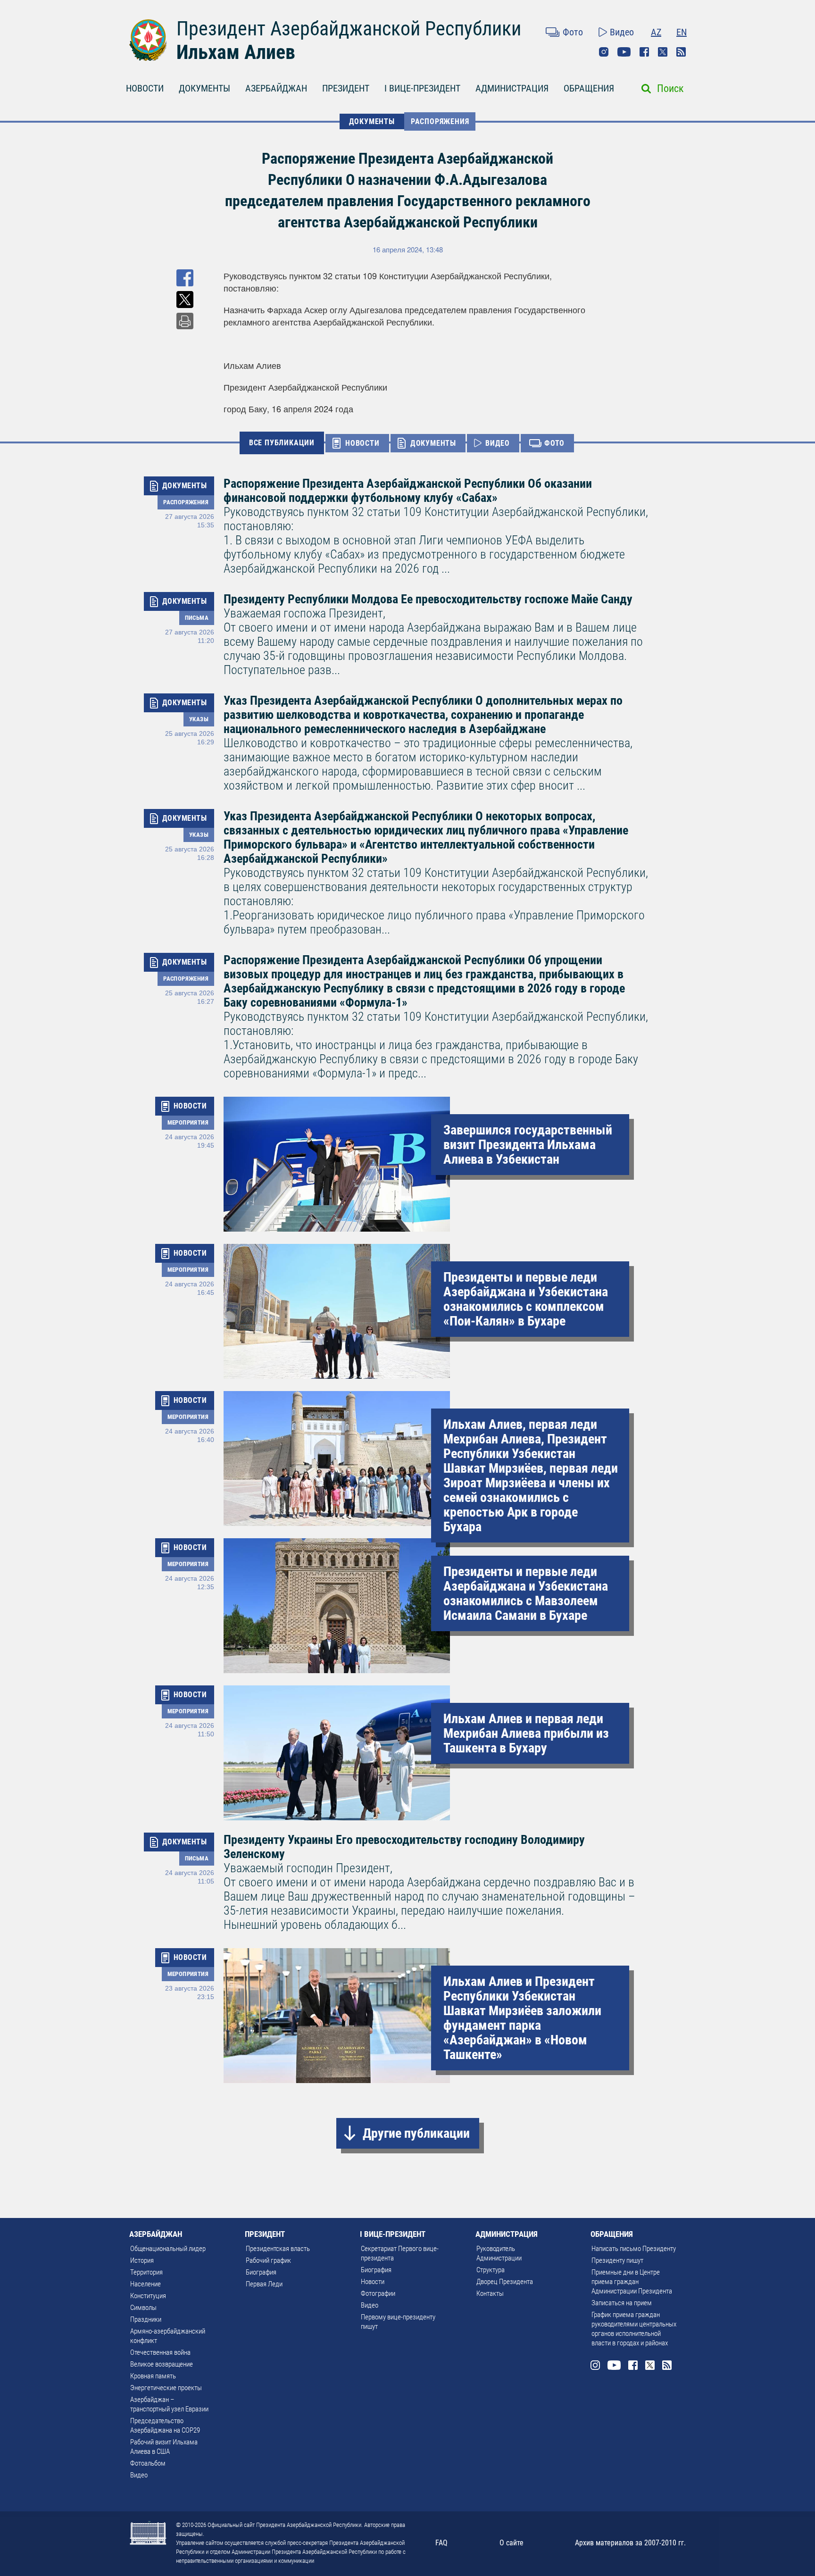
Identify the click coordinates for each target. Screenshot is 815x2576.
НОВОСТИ (145, 88)
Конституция (148, 2296)
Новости (373, 2282)
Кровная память (153, 2376)
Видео (622, 32)
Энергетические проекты (166, 2388)
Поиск (670, 88)
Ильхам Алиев (236, 52)
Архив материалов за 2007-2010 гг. (630, 2543)
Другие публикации (416, 2133)
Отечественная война (160, 2352)
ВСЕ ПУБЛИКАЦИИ (282, 443)
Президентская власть (278, 2249)
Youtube (624, 52)
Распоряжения (440, 121)
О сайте (511, 2543)
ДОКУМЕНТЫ (204, 88)
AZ (656, 32)
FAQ (441, 2543)
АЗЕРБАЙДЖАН (276, 88)
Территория (146, 2272)
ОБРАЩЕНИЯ (589, 88)
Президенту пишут (617, 2260)
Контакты (490, 2293)
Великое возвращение (162, 2364)
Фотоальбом (148, 2463)
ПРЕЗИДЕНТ (346, 88)
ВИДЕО (498, 443)
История (142, 2260)
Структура (491, 2270)
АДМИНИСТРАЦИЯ (512, 88)
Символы (143, 2308)
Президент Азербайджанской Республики (349, 29)
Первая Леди (264, 2284)
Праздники (146, 2319)
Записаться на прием (622, 2303)
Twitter (663, 52)
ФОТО (554, 443)
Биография (261, 2272)
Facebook (644, 52)
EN (682, 32)
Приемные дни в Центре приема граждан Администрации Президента (632, 2282)
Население (146, 2284)
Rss (681, 52)
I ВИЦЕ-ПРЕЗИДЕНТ (422, 88)
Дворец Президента (505, 2282)
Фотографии (378, 2293)
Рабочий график (268, 2260)
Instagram (604, 52)
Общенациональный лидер (168, 2249)
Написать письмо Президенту (634, 2249)
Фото (573, 32)
